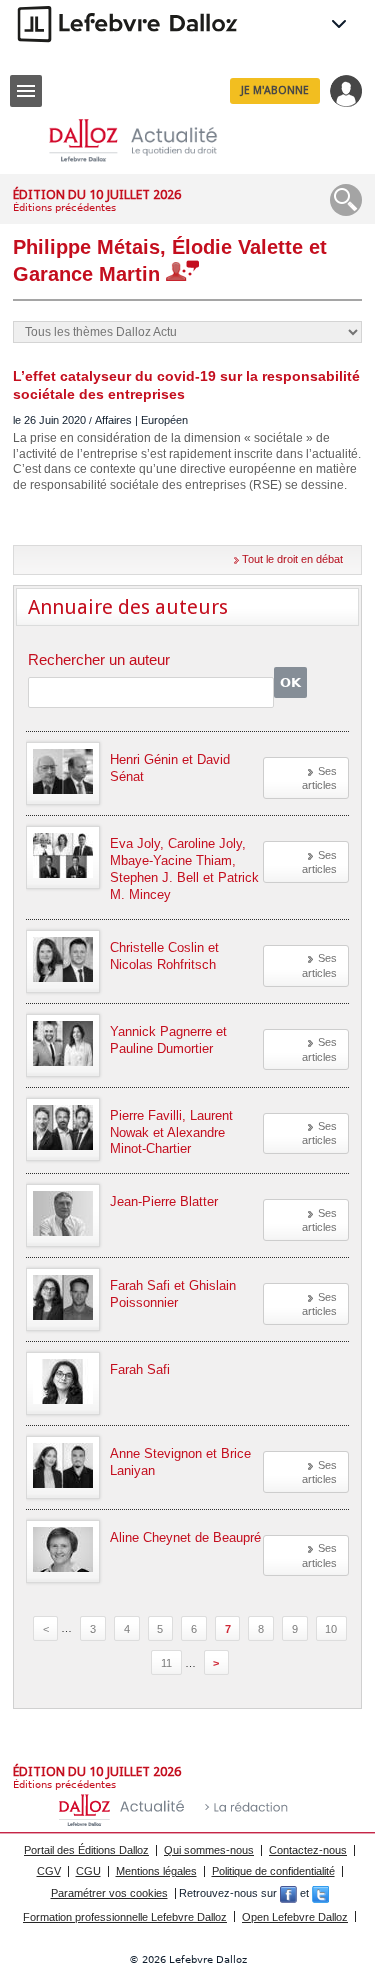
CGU (88, 1871)
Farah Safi (140, 1369)
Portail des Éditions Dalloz (86, 1850)
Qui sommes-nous (209, 1850)
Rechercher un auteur (99, 660)
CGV (49, 1871)
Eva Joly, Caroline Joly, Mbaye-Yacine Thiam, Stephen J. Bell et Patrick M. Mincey (184, 869)
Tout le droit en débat (292, 559)
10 (331, 1628)
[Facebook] (288, 1893)
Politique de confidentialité (273, 1871)
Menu (26, 91)
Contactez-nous (308, 1850)
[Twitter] (320, 1893)
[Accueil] (149, 140)
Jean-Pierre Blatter (164, 1201)
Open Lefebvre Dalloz (295, 1917)
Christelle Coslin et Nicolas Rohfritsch (164, 956)
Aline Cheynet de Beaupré (185, 1537)
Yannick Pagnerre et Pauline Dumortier (168, 1040)
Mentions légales (156, 1871)
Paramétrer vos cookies (109, 1893)
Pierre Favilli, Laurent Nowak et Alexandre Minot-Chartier (171, 1132)
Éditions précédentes (64, 207)
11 (166, 1663)
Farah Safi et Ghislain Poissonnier (173, 1294)
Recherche (346, 200)
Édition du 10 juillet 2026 (97, 194)
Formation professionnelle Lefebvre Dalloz (125, 1917)
